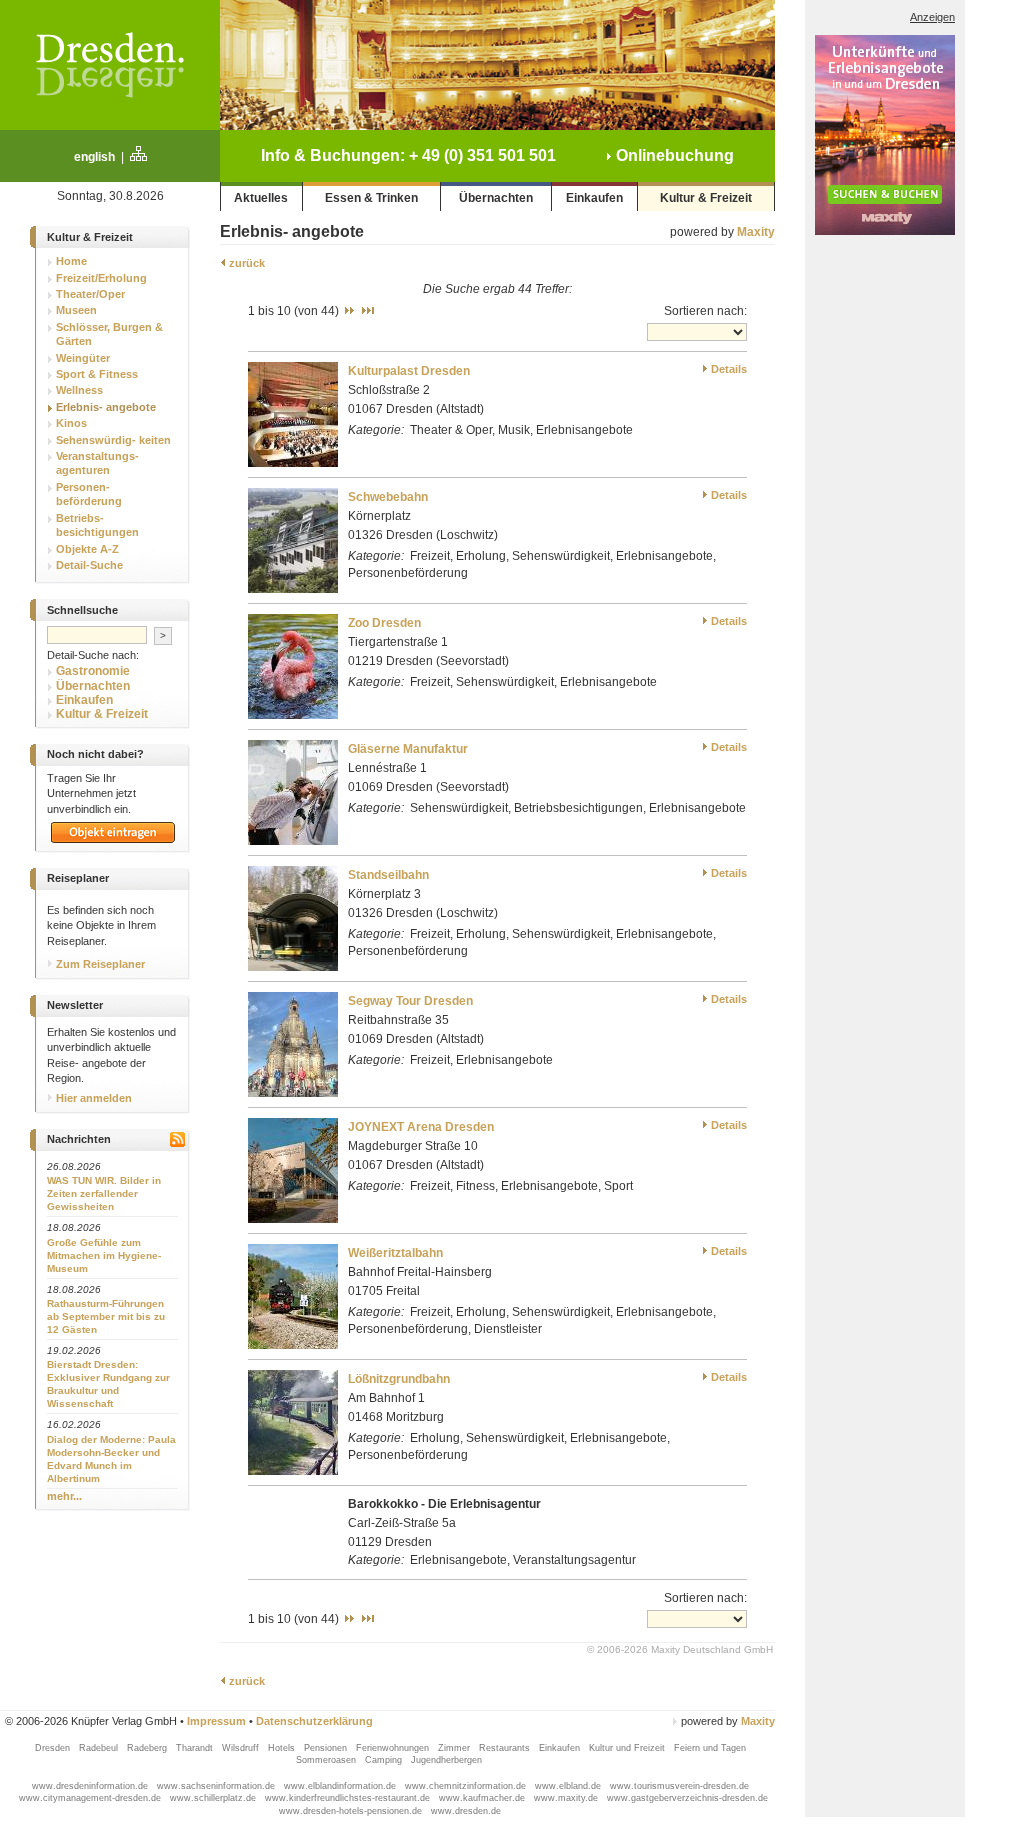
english (94, 157)
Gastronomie (93, 671)
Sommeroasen (327, 1760)
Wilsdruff (242, 1748)
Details (729, 369)
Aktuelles (261, 198)
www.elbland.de (569, 1786)
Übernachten (496, 198)
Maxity (756, 232)
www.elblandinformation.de (341, 1786)
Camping (385, 1760)
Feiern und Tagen (710, 1748)
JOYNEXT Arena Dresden (421, 1127)
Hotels (283, 1748)
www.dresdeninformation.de (91, 1786)
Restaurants (506, 1748)
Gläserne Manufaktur (408, 749)
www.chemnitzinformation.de (467, 1786)
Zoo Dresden (384, 623)
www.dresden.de (466, 1811)
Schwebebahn (388, 497)
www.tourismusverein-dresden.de (679, 1786)
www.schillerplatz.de (214, 1798)
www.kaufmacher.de (483, 1798)
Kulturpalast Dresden (409, 371)
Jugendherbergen (448, 1760)
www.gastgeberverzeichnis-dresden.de (687, 1798)
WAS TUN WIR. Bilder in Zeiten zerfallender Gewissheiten (104, 1193)
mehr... (64, 1496)
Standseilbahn (388, 875)
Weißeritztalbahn (395, 1253)
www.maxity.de (567, 1798)
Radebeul (100, 1748)
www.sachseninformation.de (217, 1786)
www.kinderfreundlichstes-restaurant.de (349, 1798)
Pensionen (327, 1748)
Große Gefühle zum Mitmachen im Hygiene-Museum (104, 1255)
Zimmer (455, 1748)
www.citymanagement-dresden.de (91, 1798)
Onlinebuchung (673, 155)
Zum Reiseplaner (99, 964)
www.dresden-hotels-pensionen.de (352, 1811)
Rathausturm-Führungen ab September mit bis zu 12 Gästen (106, 1316)
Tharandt (196, 1748)
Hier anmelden (92, 1098)
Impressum (216, 1721)
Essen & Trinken (371, 198)
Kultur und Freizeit (628, 1748)
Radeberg (148, 1748)
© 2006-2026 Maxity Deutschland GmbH (680, 1649)
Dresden (54, 1748)
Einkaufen (594, 198)
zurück (245, 263)
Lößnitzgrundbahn (399, 1379)
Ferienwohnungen (394, 1748)
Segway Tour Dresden (410, 1001)
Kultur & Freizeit (706, 198)
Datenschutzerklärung (314, 1721)
